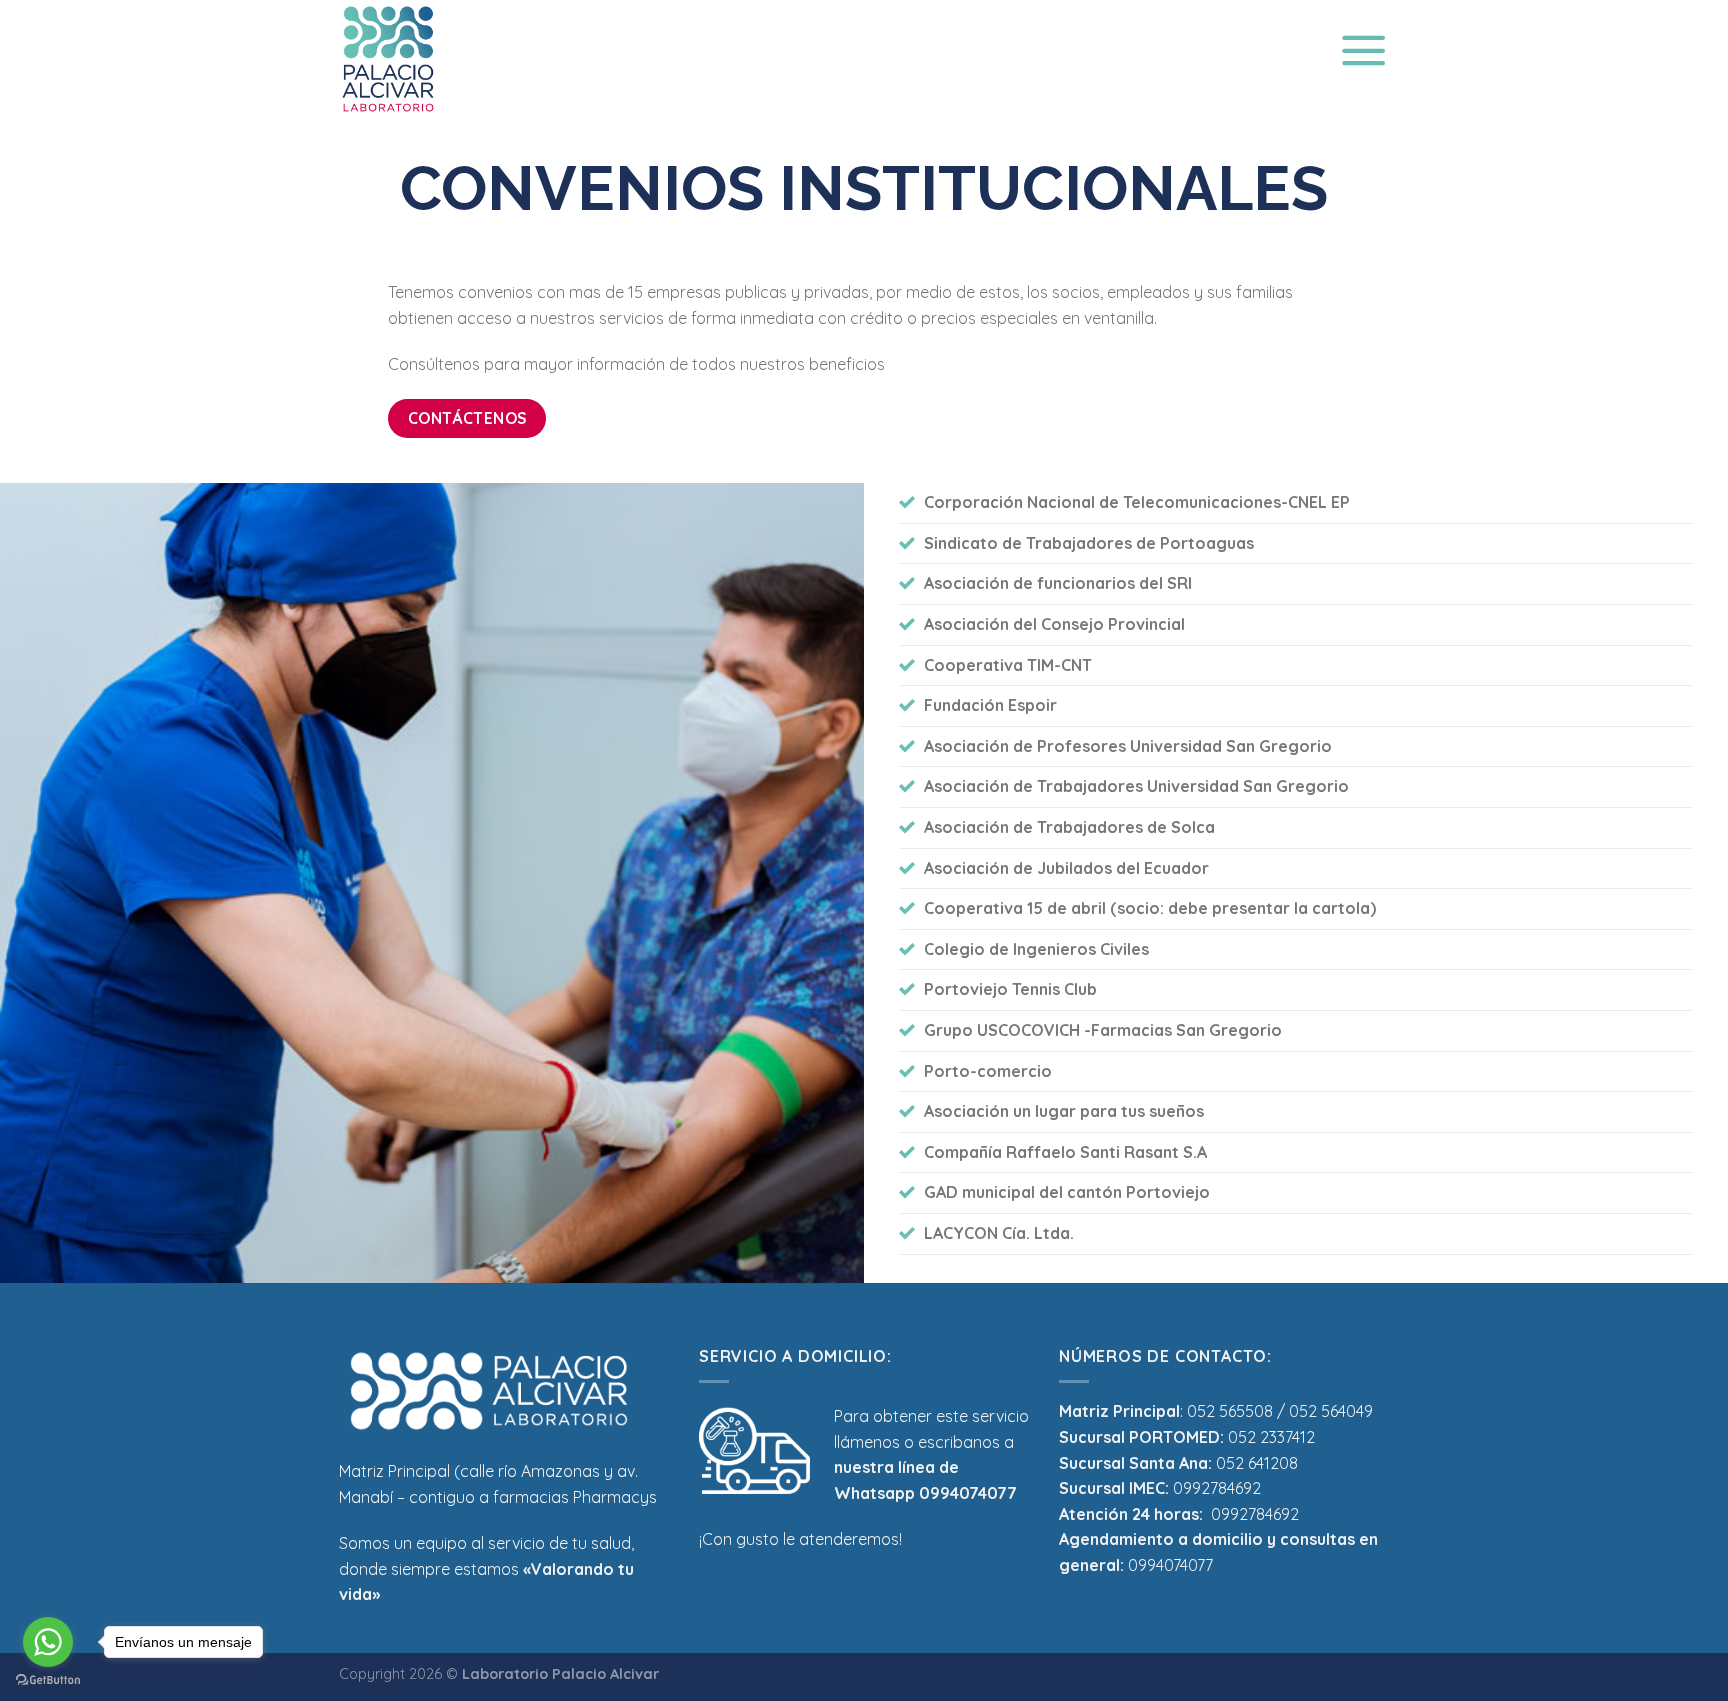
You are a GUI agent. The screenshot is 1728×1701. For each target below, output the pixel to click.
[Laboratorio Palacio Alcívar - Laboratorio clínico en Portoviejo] (415, 59)
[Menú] (1363, 49)
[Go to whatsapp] (48, 1642)
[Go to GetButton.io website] (48, 1680)
